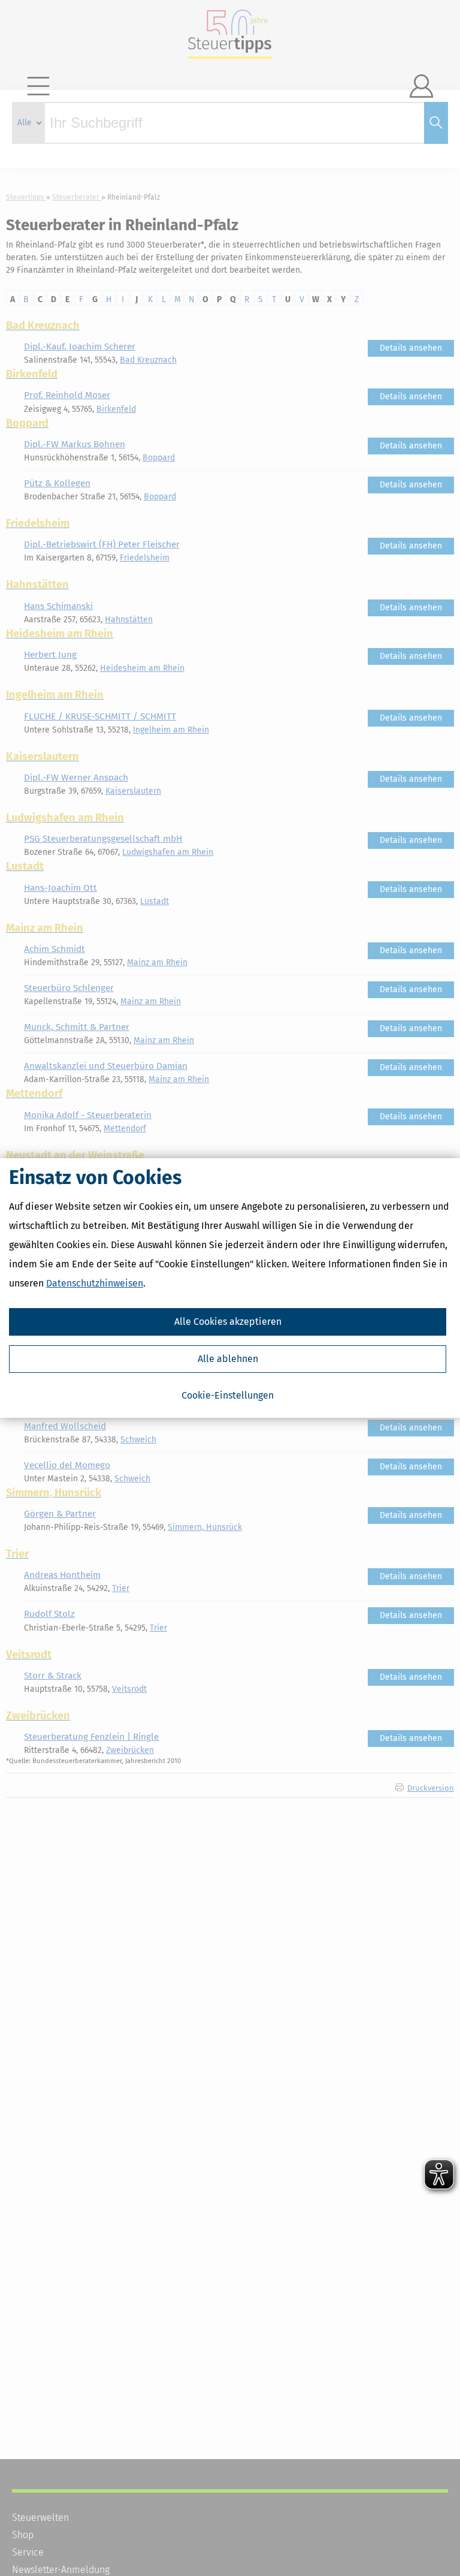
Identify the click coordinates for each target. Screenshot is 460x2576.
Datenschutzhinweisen (95, 1283)
